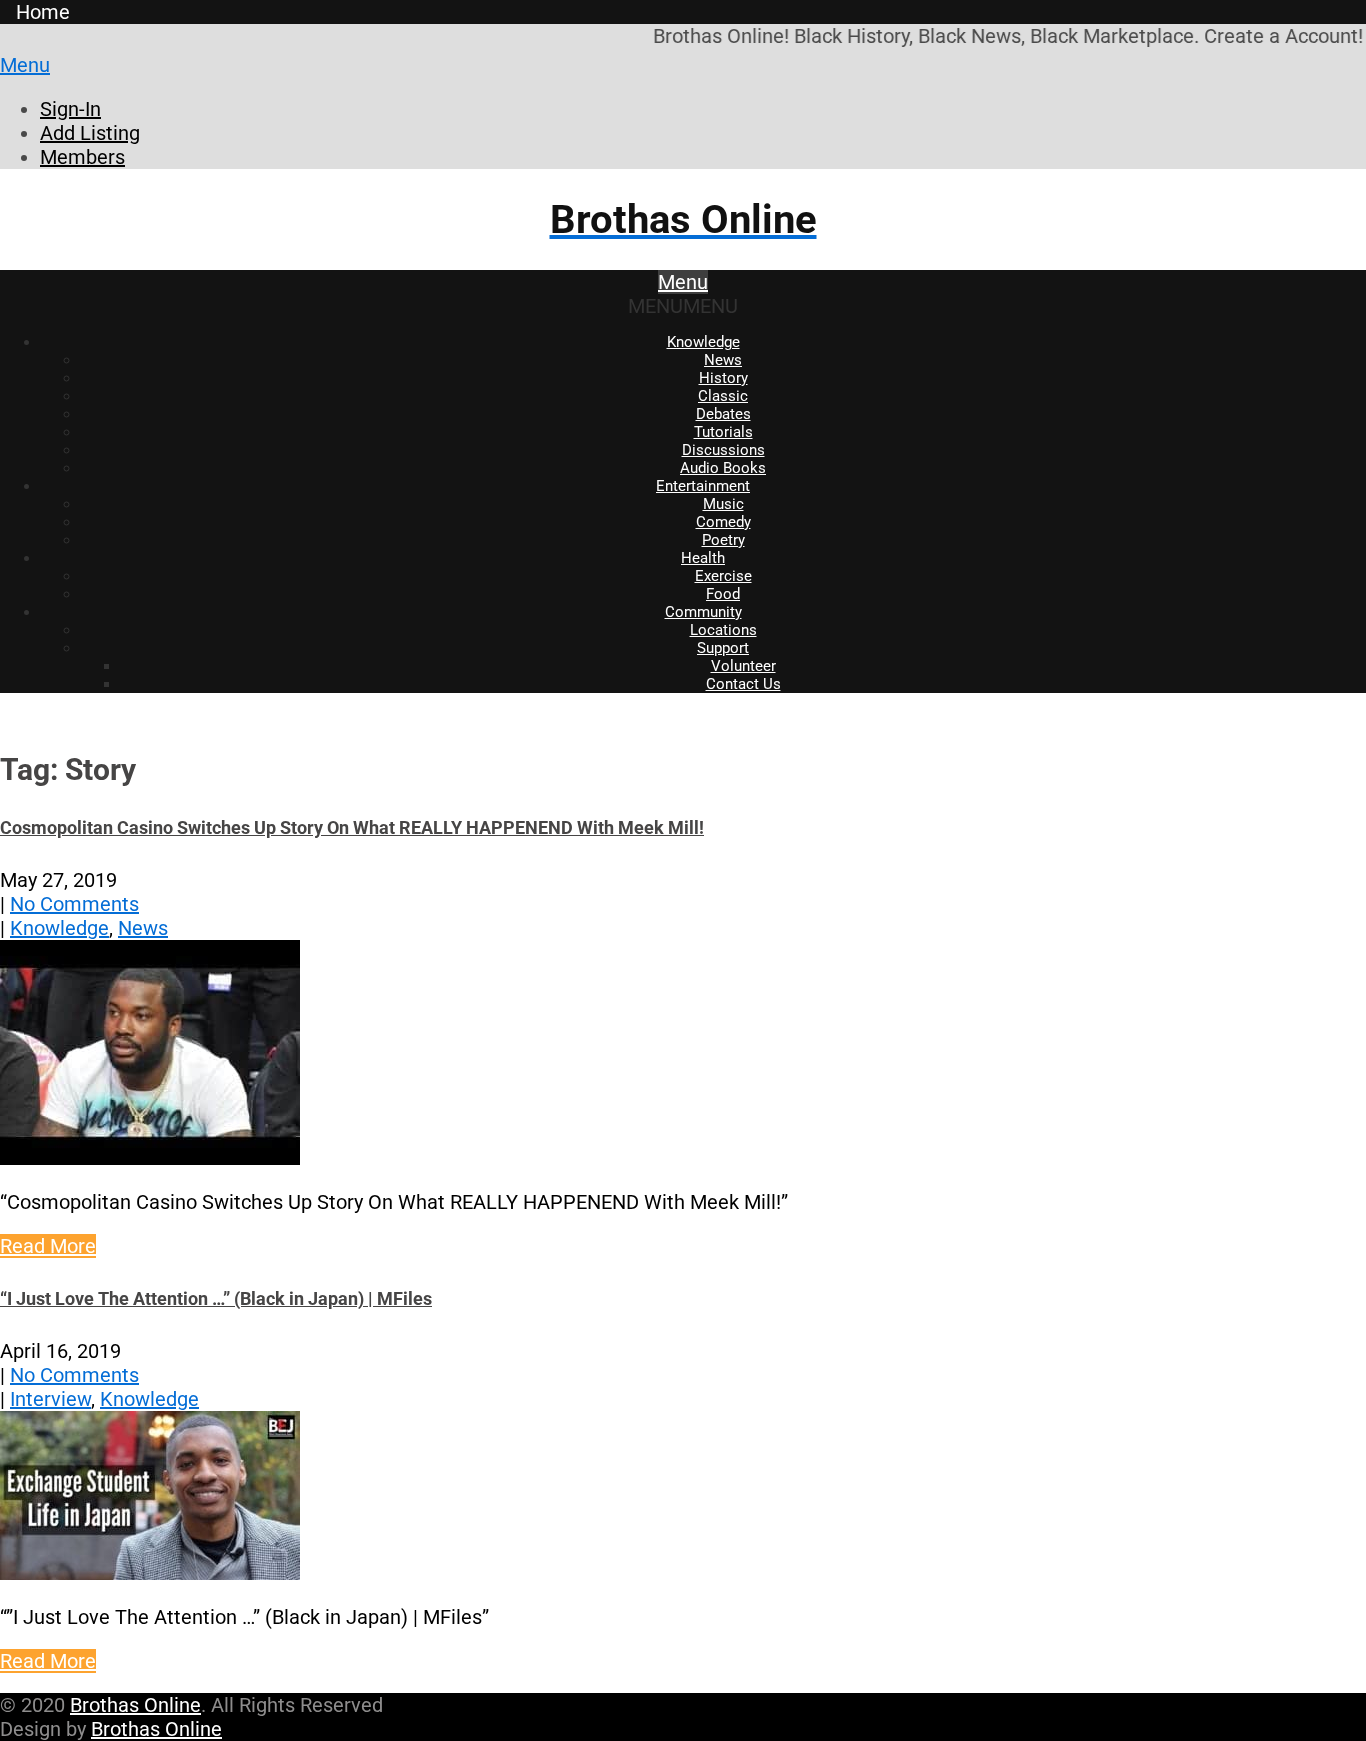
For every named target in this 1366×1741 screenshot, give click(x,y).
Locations (723, 630)
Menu (25, 65)
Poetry (723, 540)
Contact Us (743, 684)
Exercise (723, 576)
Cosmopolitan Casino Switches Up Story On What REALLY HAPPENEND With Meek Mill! (352, 827)
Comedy (723, 522)
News (723, 360)
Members (82, 157)
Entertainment (703, 486)
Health (703, 558)
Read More (48, 1246)
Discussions (723, 450)
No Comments (74, 904)
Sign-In (70, 109)
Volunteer (743, 666)
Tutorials (723, 432)
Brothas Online (135, 1705)
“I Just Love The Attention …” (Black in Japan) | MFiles (216, 1298)
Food (723, 594)
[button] (683, 306)
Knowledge (703, 342)
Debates (723, 414)
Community (703, 612)
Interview (50, 1399)
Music (723, 504)
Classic (723, 396)
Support (723, 648)
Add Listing (90, 133)
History (723, 378)
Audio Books (723, 468)
